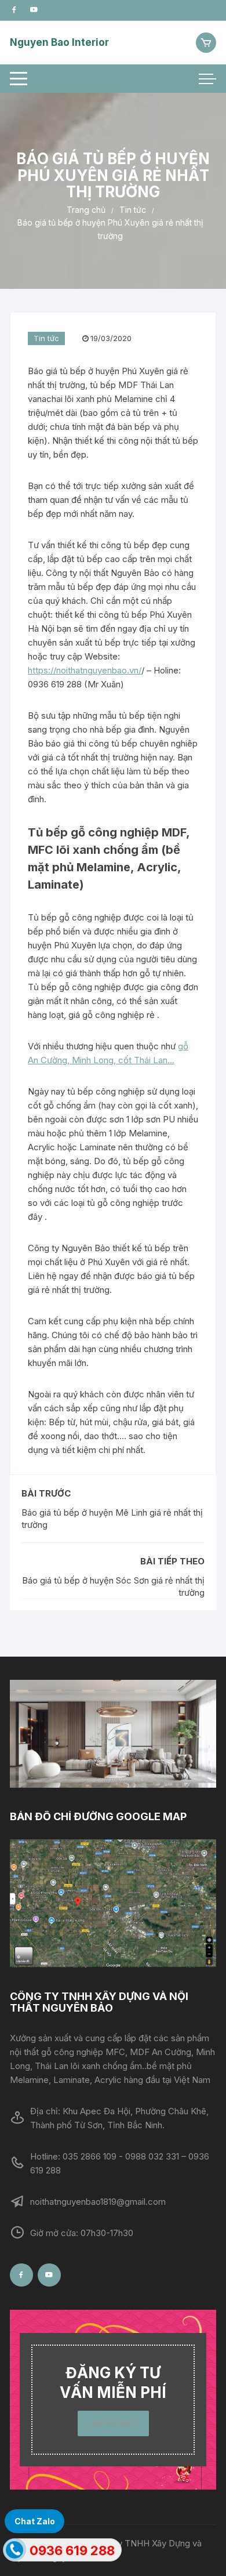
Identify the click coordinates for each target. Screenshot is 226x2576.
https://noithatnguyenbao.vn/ (85, 670)
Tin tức (46, 338)
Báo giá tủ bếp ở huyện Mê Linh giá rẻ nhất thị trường (112, 1519)
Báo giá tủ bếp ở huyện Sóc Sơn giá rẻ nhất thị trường (113, 1586)
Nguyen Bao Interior (59, 42)
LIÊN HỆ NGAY (113, 2423)
